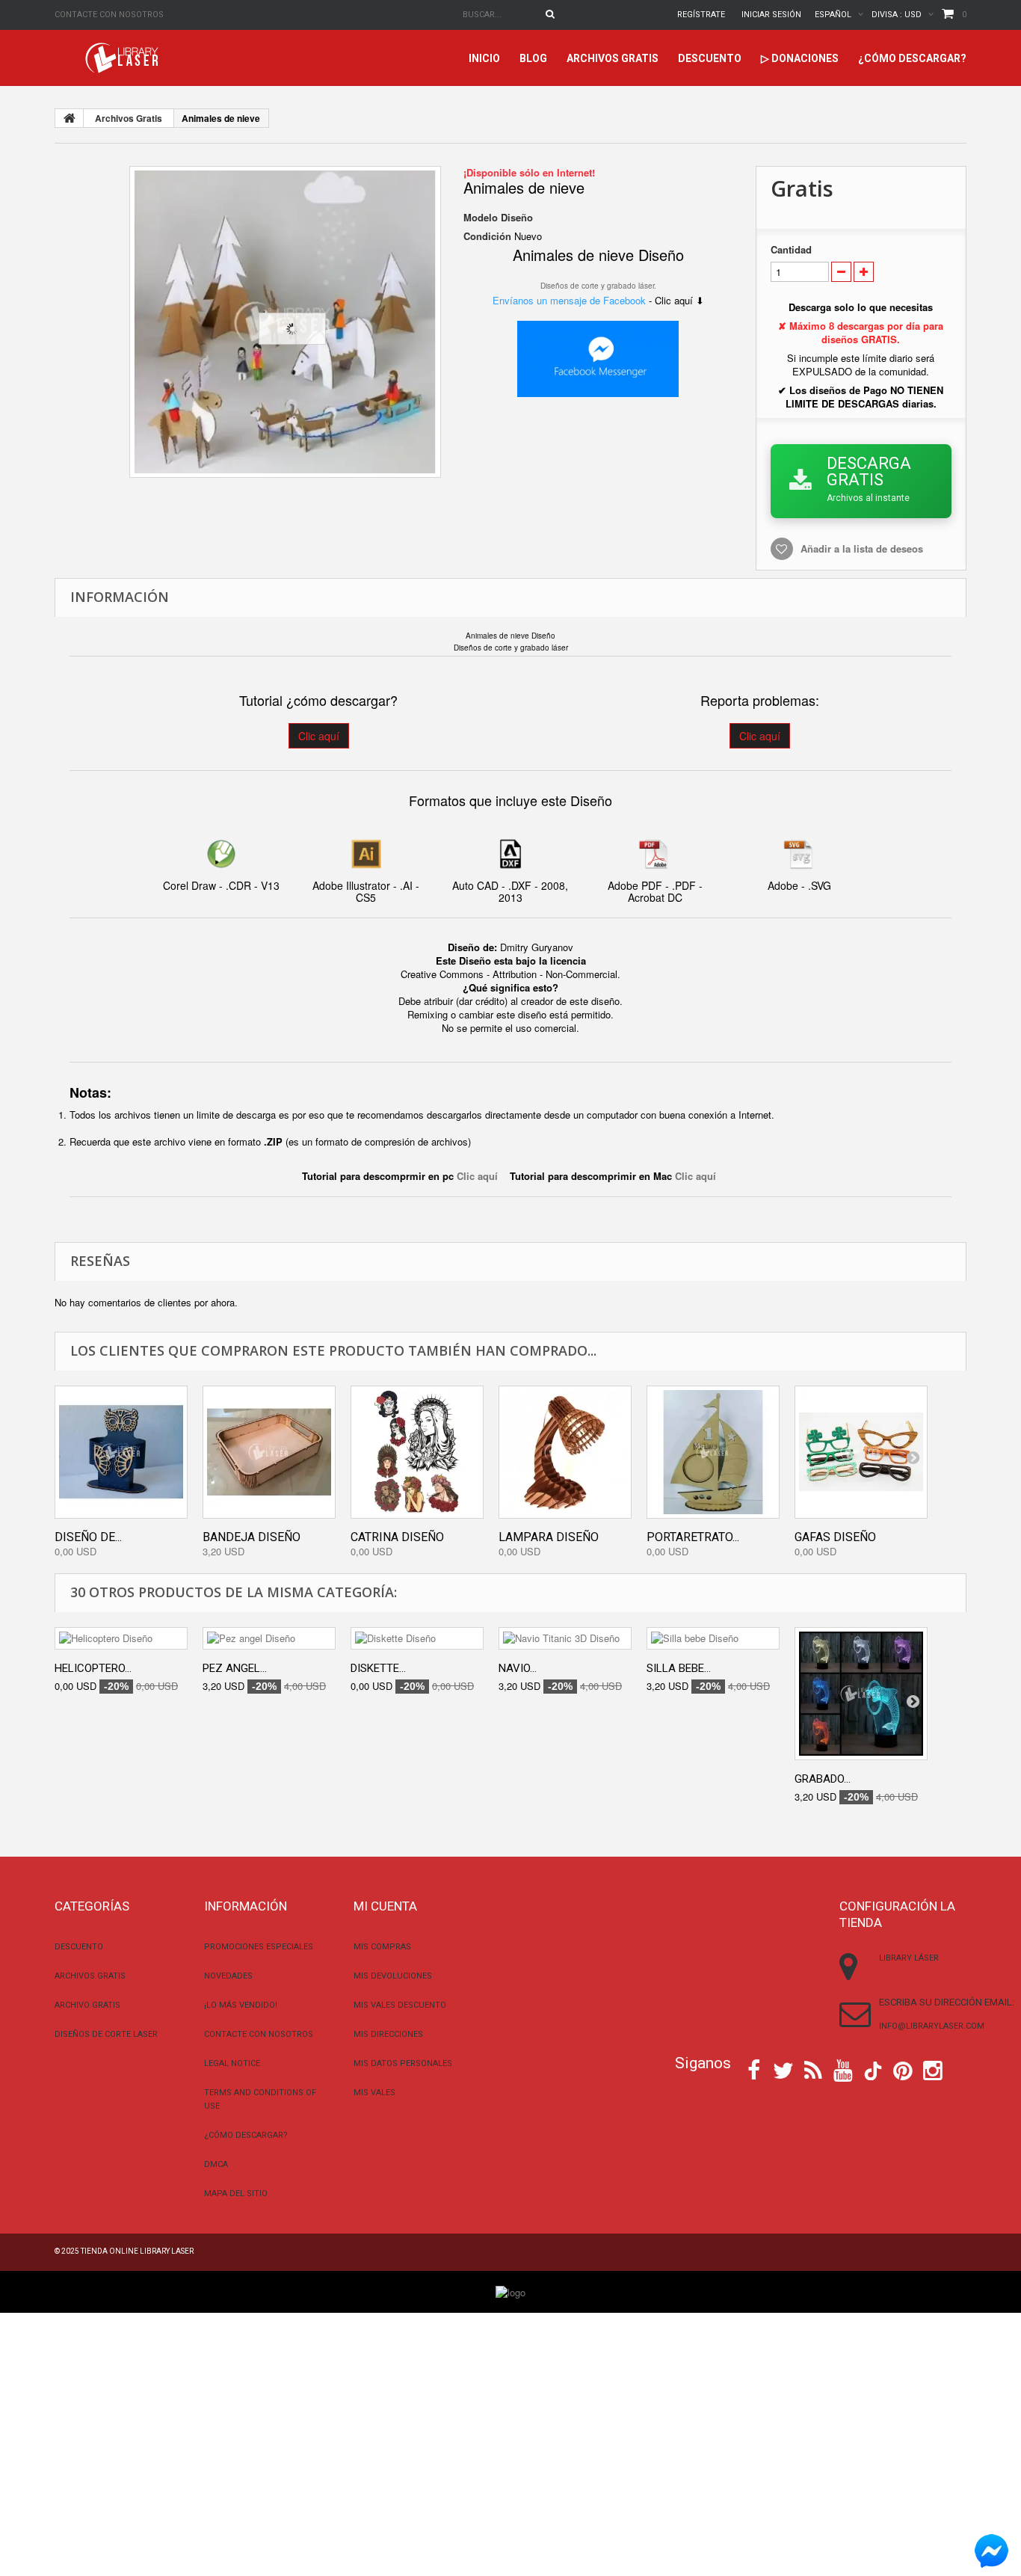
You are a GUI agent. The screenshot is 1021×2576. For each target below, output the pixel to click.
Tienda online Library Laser (137, 2251)
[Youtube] (843, 2069)
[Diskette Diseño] (417, 1638)
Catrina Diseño (397, 1537)
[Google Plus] (873, 2071)
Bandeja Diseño (252, 1537)
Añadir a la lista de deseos (862, 548)
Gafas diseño (835, 1537)
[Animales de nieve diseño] (285, 322)
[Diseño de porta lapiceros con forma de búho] (121, 1452)
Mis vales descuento (400, 2005)
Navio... (518, 1668)
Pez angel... (235, 1668)
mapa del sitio (236, 2194)
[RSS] (813, 2069)
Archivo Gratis (87, 2005)
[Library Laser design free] (510, 2291)
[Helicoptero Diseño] (121, 1638)
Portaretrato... (693, 1537)
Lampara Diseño (549, 1537)
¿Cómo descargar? (912, 58)
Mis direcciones (388, 2034)
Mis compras (382, 1947)
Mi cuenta (385, 1906)
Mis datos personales (403, 2063)
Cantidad (791, 250)
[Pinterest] (903, 2069)
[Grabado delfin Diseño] (861, 1694)
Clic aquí (319, 736)
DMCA (216, 2164)
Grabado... (823, 1779)
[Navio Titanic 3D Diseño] (565, 1638)
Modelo (481, 218)
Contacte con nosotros (109, 15)
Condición (487, 236)
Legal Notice (232, 2063)
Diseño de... (88, 1537)
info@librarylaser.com (932, 2026)
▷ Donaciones (800, 58)
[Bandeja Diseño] (269, 1452)
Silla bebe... (679, 1668)
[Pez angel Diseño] (269, 1638)
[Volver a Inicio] (70, 118)
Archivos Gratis (613, 58)
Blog (533, 58)
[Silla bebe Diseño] (713, 1638)
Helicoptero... (93, 1668)
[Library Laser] (123, 58)
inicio (484, 58)
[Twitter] (783, 2069)
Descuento (710, 58)
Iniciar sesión (771, 15)
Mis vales (374, 2093)
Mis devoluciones (393, 1976)
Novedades (228, 1976)
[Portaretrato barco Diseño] (713, 1452)
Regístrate (701, 15)
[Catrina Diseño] (417, 1452)
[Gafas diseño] (861, 1452)
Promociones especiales (259, 1947)
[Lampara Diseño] (565, 1452)
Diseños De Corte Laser (106, 2034)
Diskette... (378, 1668)
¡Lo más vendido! (241, 2005)
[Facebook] (754, 2069)
